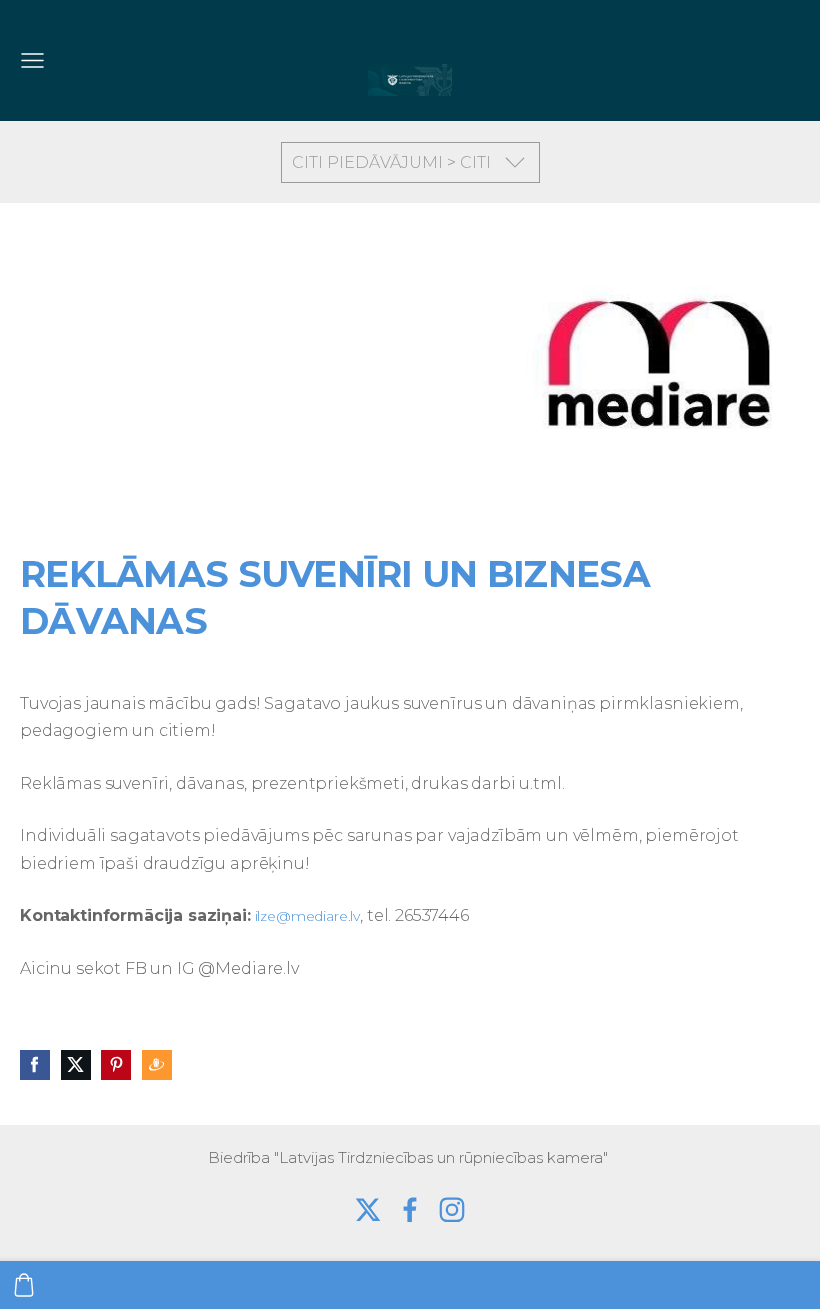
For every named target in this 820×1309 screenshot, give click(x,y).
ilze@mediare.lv (308, 916)
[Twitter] (368, 1210)
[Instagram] (452, 1210)
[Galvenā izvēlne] (32, 60)
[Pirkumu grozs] (24, 1285)
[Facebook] (410, 1210)
